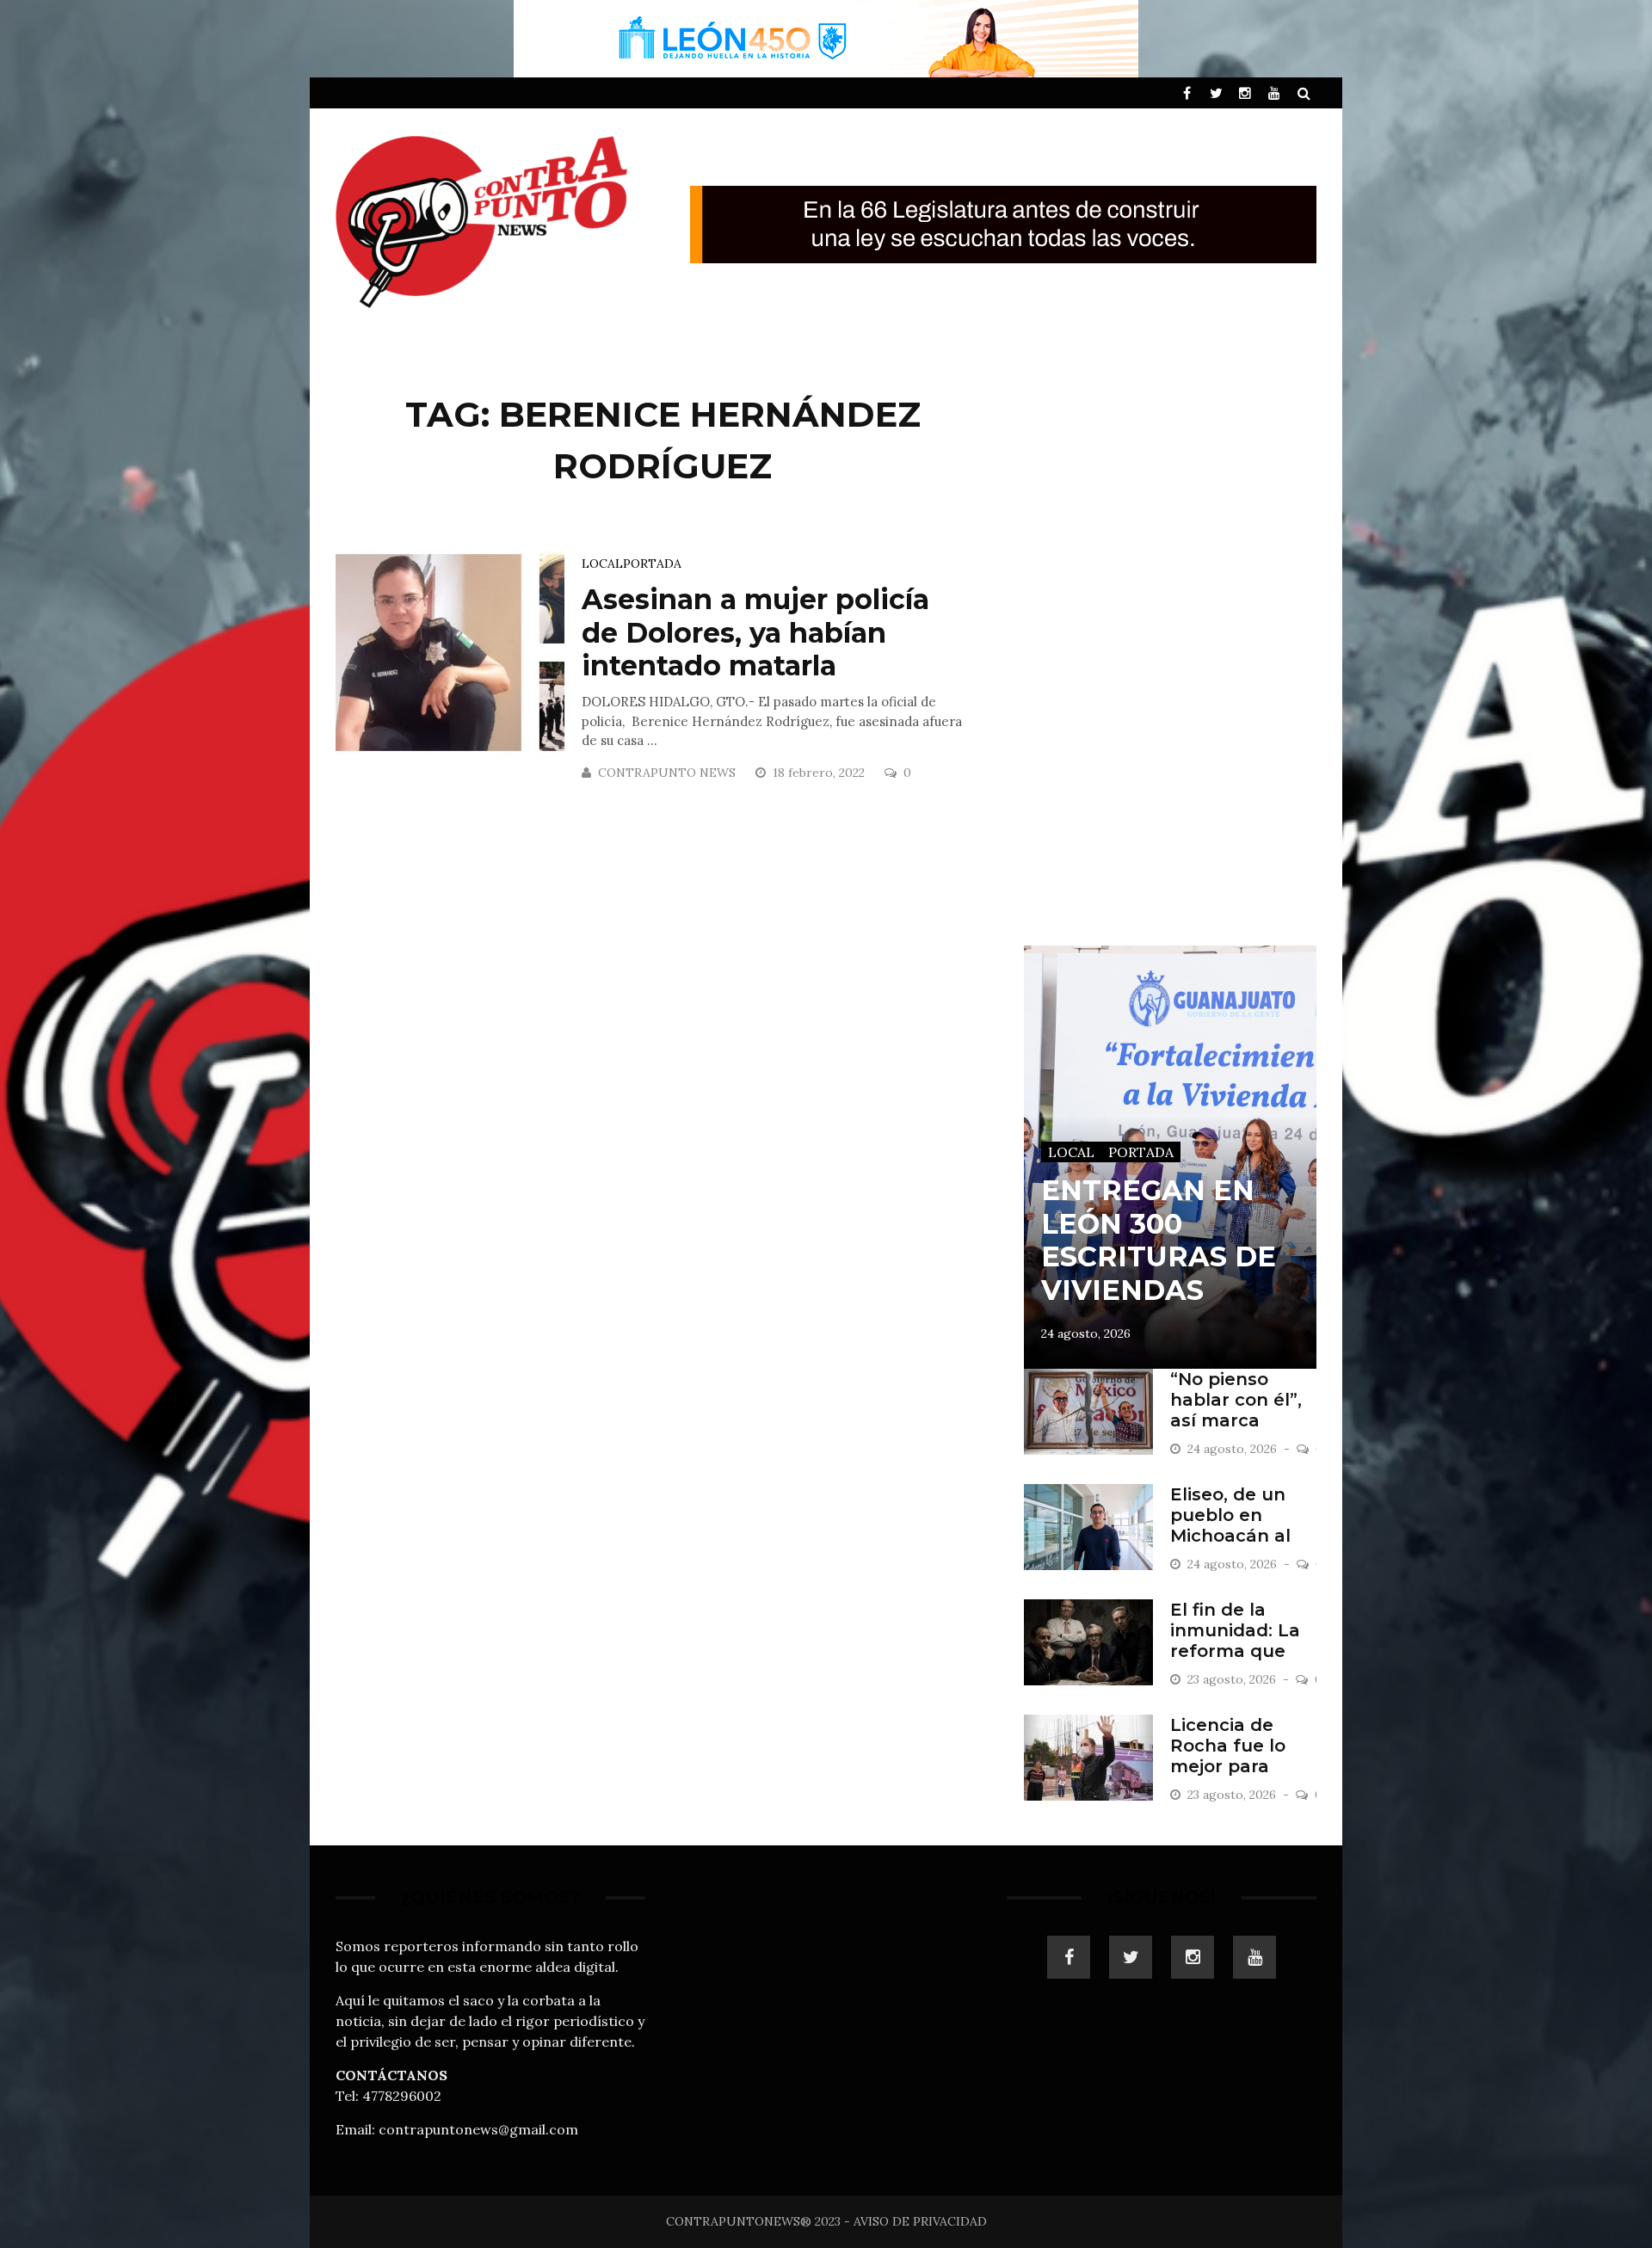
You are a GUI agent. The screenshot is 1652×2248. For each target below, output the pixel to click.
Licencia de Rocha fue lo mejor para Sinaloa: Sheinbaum (1228, 1766)
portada (652, 564)
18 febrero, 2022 (820, 773)
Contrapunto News (667, 773)
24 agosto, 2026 (1086, 1333)
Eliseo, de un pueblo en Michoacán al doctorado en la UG (1242, 1536)
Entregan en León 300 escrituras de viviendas (1159, 1240)
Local (602, 564)
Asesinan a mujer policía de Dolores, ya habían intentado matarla (755, 632)
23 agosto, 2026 (1233, 1679)
